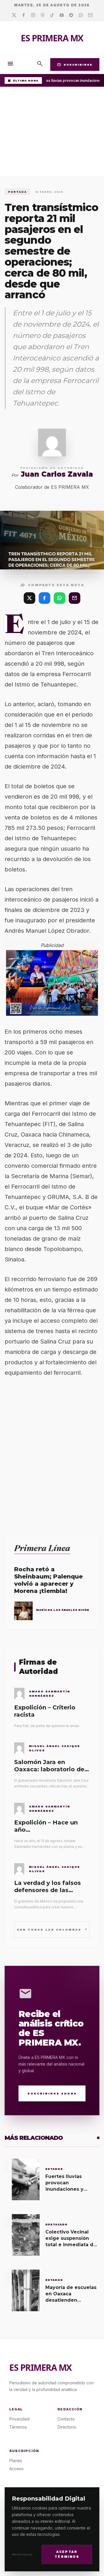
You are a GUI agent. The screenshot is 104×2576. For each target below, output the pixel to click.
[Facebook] (24, 15)
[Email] (90, 15)
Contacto (66, 2419)
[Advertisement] (52, 133)
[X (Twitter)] (29, 598)
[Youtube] (62, 15)
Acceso (16, 2469)
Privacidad (22, 2554)
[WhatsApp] (60, 598)
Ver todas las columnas (52, 1929)
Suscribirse (75, 64)
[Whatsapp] (81, 15)
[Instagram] (33, 15)
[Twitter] (14, 15)
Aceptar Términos (67, 2554)
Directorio (67, 2427)
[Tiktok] (52, 15)
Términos (18, 2427)
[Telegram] (71, 15)
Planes (16, 2461)
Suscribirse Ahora (52, 2093)
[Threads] (43, 15)
